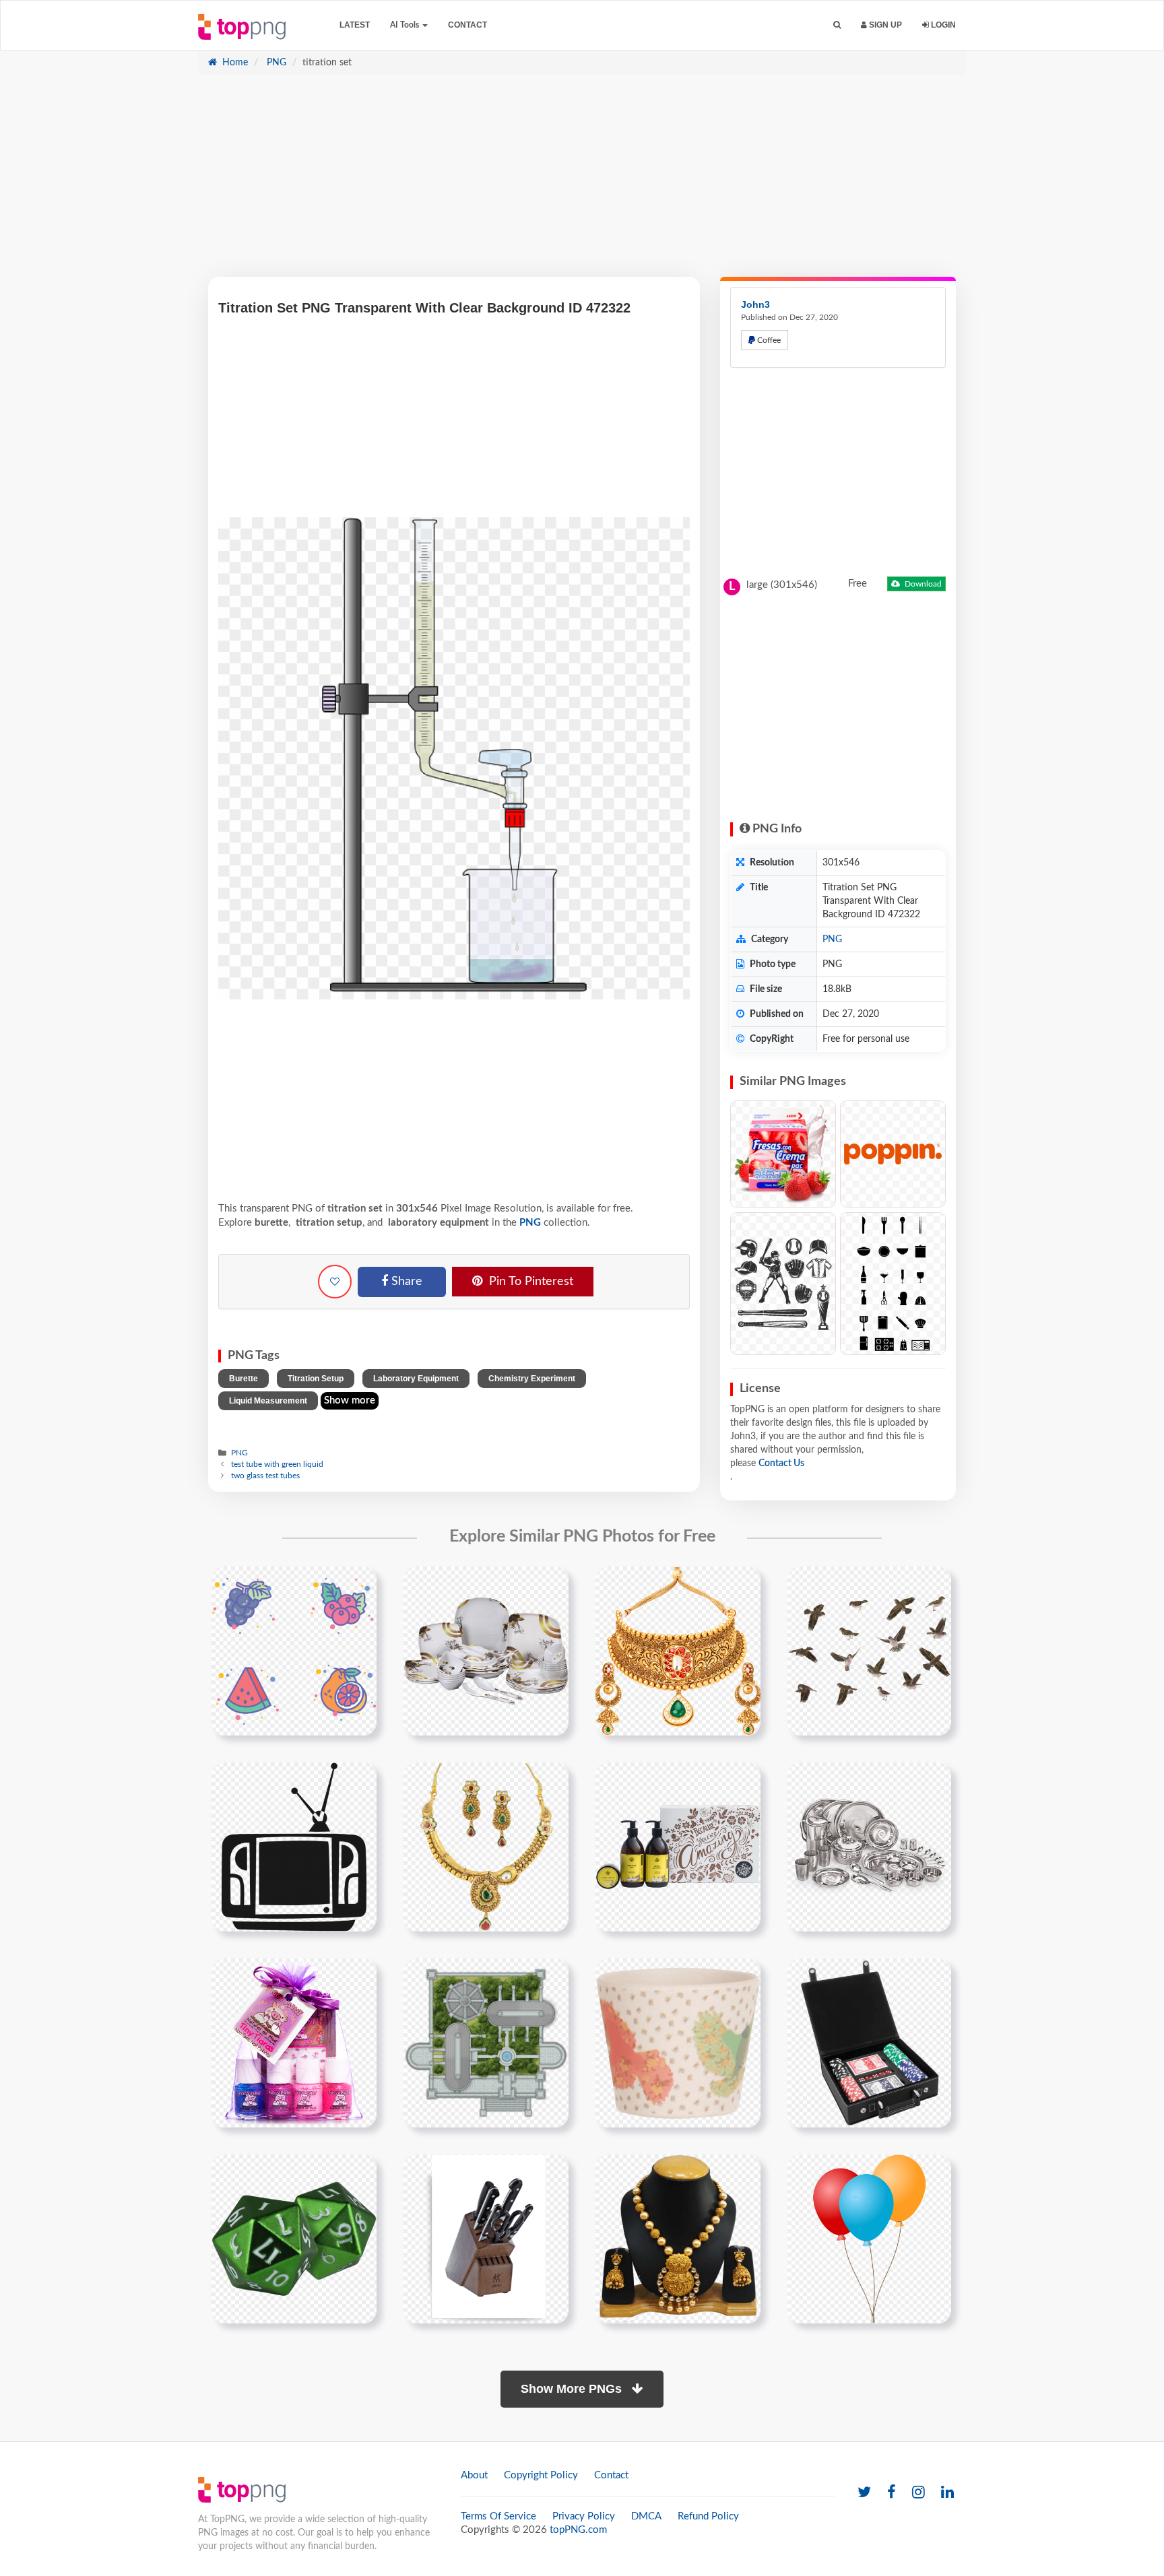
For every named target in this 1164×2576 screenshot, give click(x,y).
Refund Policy (708, 2516)
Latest (355, 25)
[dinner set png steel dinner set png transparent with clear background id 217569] (869, 1847)
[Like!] (335, 1282)
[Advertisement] (582, 183)
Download (922, 584)
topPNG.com (578, 2530)
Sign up (884, 25)
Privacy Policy (584, 2516)
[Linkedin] (947, 2493)
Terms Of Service (498, 2516)
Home (234, 63)
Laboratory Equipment (416, 1379)
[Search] (837, 25)
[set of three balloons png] (869, 2239)
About (474, 2475)
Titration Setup (316, 1379)
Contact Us (781, 1463)
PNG (275, 63)
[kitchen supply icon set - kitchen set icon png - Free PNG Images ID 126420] (893, 1284)
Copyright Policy (541, 2475)
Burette (244, 1379)
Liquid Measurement (268, 1401)
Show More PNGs (573, 2389)
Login (942, 25)
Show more (350, 1400)
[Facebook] (892, 2493)
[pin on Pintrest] (358, 1585)
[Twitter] (864, 2493)
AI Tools (406, 25)
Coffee (768, 340)
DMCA (646, 2516)
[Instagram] (918, 2493)
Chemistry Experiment (532, 1379)
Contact (467, 25)
